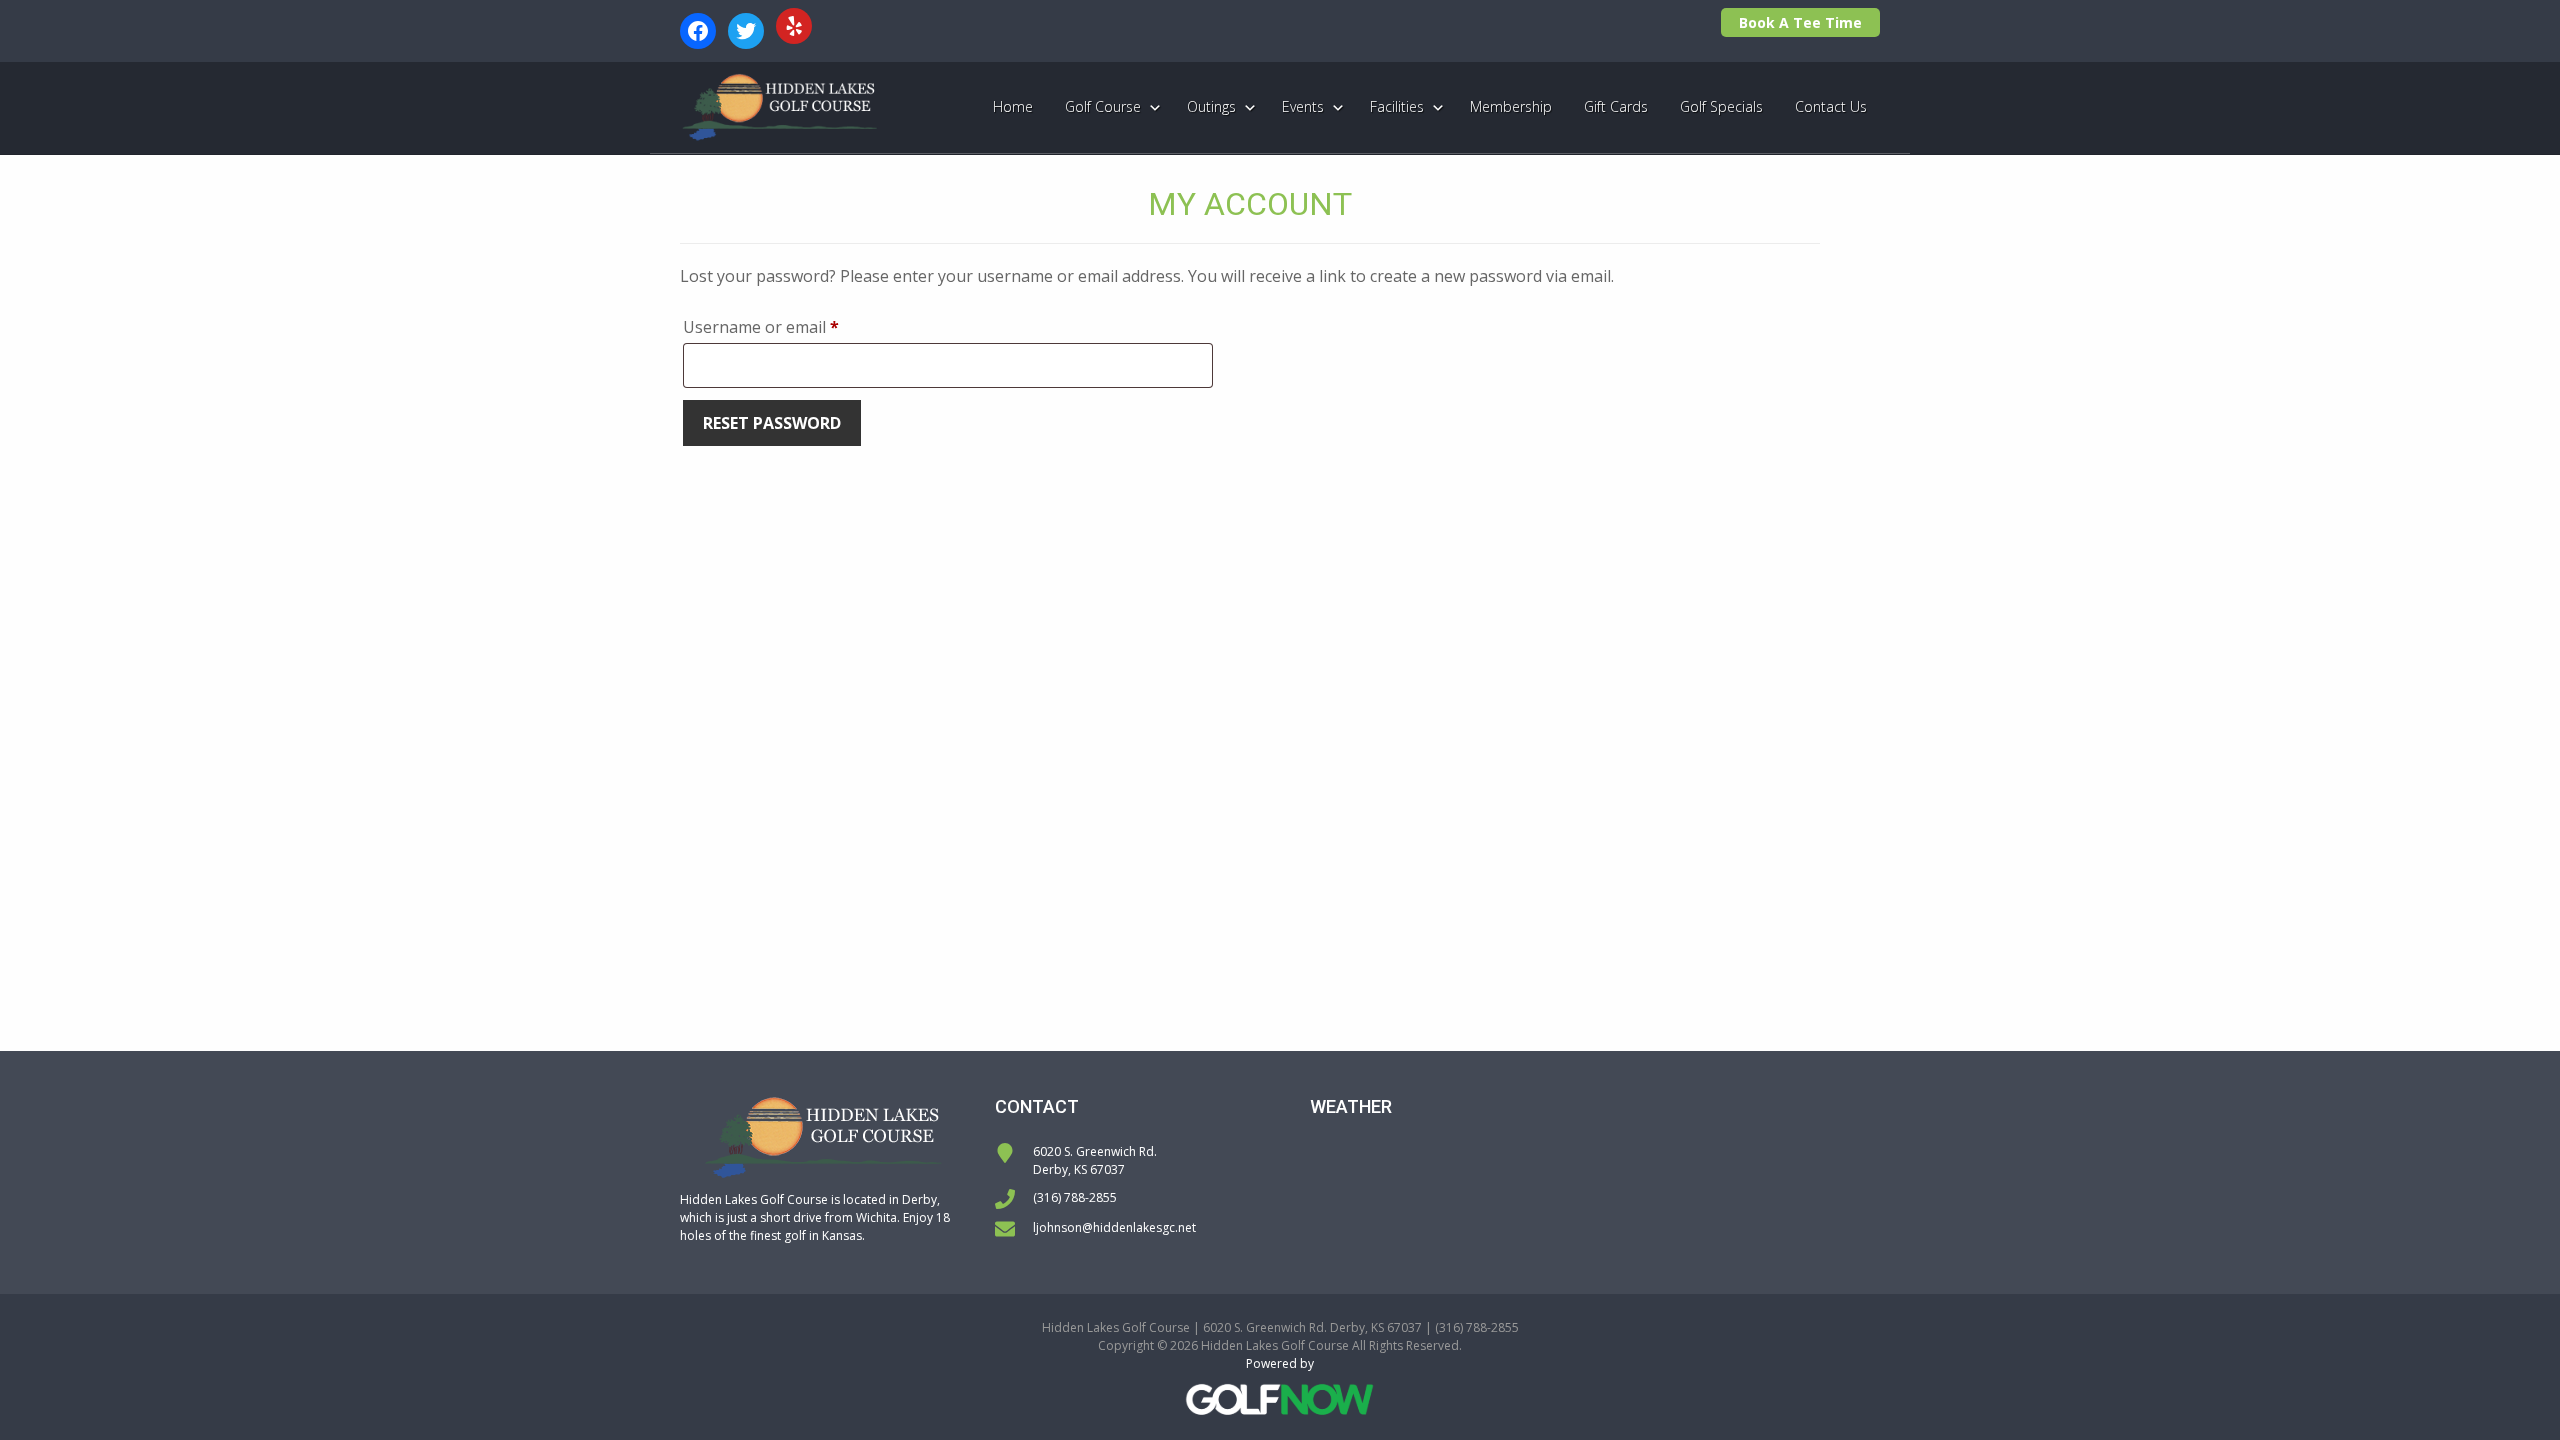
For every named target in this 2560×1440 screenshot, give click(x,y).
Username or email (794, 326)
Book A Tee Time (1800, 22)
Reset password (772, 423)
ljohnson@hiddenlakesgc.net (1114, 1227)
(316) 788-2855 (1075, 1197)
